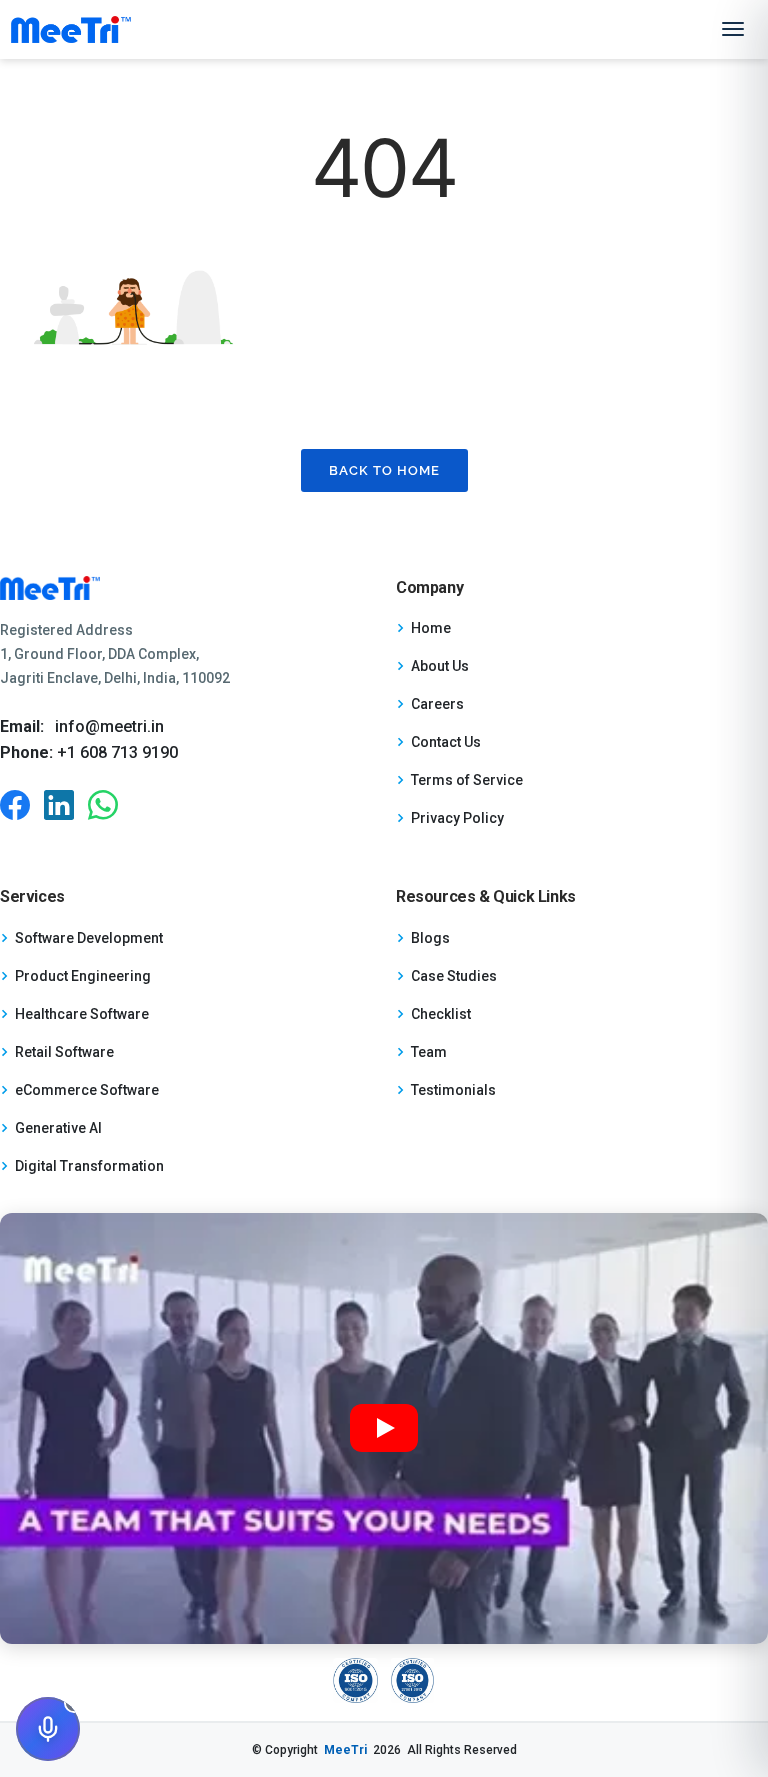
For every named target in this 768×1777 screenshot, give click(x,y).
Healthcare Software (82, 1014)
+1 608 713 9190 (115, 752)
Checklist (441, 1014)
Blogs (430, 938)
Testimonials (453, 1090)
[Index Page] (186, 588)
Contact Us (446, 742)
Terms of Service (467, 780)
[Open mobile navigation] (733, 29)
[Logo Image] (71, 29)
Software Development (89, 938)
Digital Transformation (89, 1166)
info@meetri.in (109, 726)
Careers (437, 704)
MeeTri (345, 1750)
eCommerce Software (87, 1090)
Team (429, 1052)
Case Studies (454, 976)
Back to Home (384, 470)
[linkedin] (59, 805)
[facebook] (15, 805)
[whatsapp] (103, 805)
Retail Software (64, 1052)
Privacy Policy (457, 818)
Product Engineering (83, 976)
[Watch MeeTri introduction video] (384, 1429)
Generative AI (58, 1128)
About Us (440, 666)
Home (431, 628)
